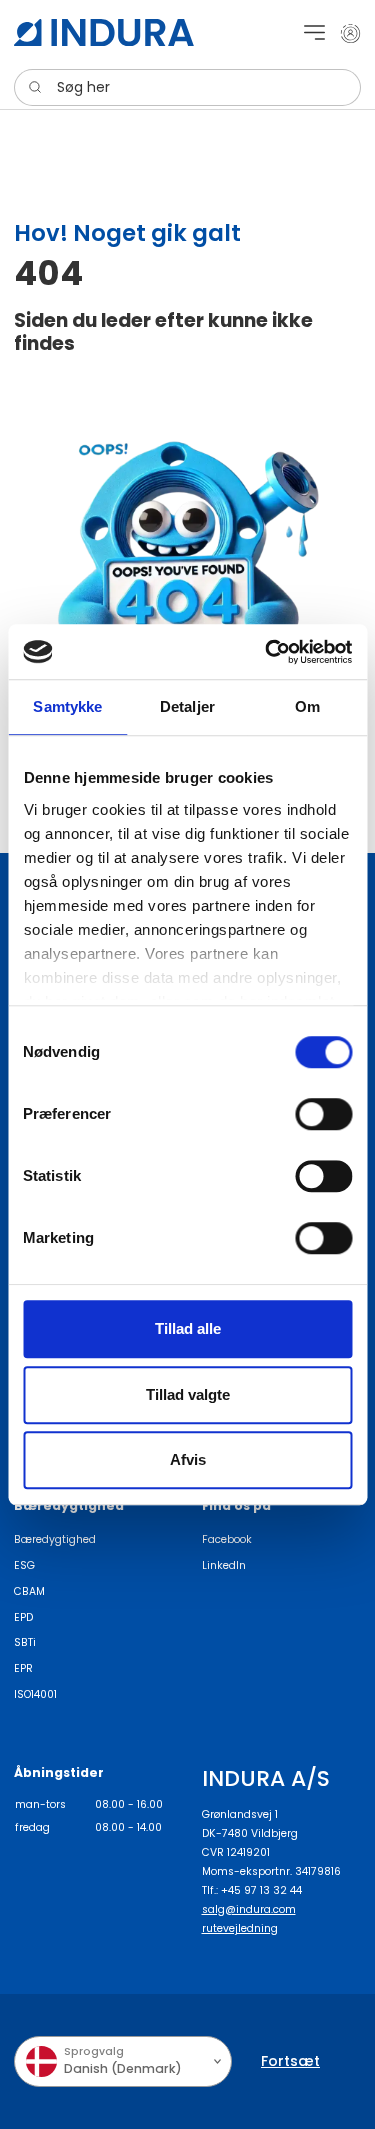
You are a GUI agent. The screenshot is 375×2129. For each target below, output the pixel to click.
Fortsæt (290, 2061)
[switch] (323, 1114)
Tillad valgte (188, 1394)
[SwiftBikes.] (104, 32)
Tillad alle (188, 1328)
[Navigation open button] (314, 32)
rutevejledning (240, 1928)
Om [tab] (307, 706)
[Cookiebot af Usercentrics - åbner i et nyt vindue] (267, 652)
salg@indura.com (249, 1909)
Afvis (188, 1459)
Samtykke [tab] (67, 706)
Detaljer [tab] (187, 706)
